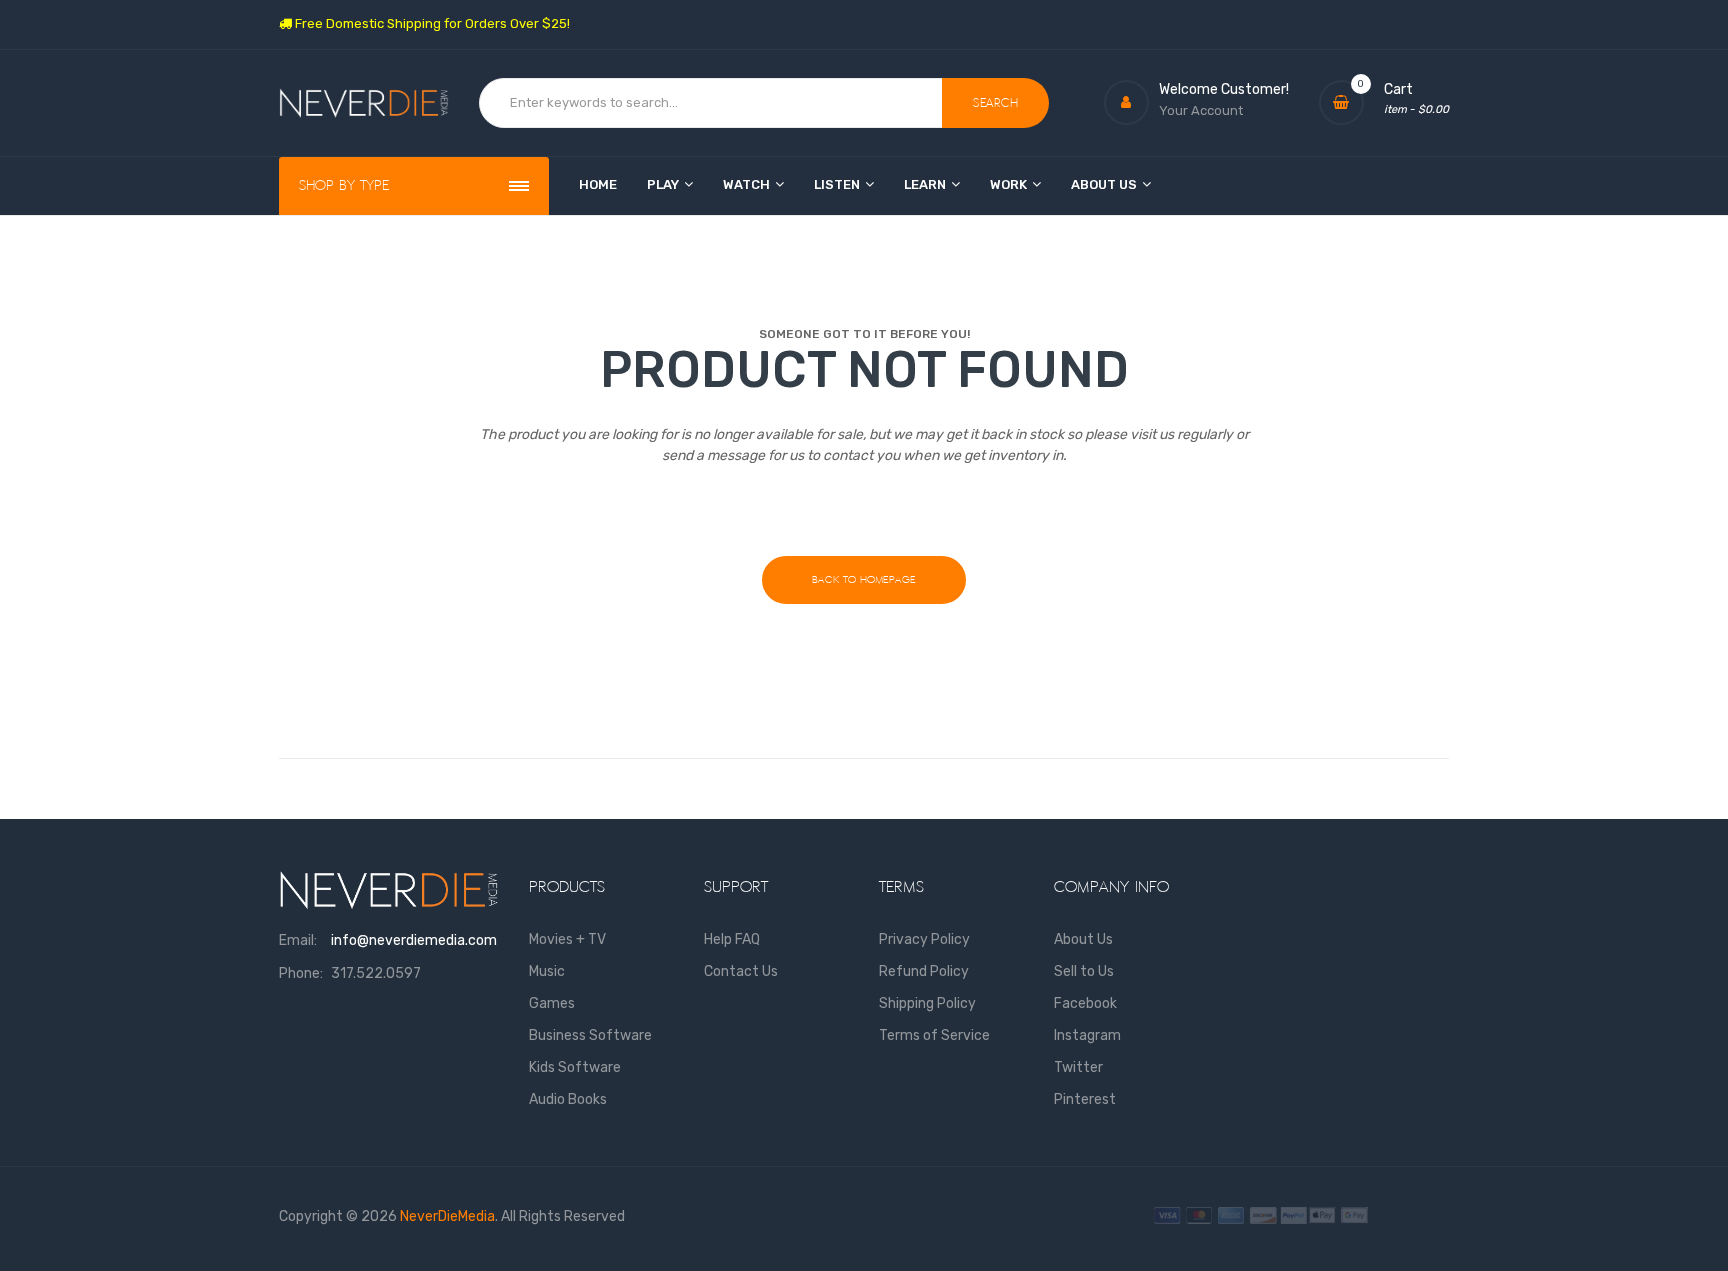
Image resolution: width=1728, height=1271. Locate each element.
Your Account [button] (1201, 110)
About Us (1083, 939)
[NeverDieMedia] (364, 103)
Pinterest (1085, 1099)
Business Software (590, 1035)
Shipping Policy (927, 1003)
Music (547, 971)
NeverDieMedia (447, 1216)
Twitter (1078, 1067)
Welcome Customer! (1224, 89)
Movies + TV (567, 939)
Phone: (301, 973)
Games (552, 1003)
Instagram (1087, 1035)
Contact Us (741, 971)
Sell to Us (1084, 971)
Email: (298, 940)
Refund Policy (924, 971)
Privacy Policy (924, 939)
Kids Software (575, 1067)
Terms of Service (934, 1035)
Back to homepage (864, 579)
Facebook (1085, 1003)
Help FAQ (732, 939)
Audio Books (568, 1099)
